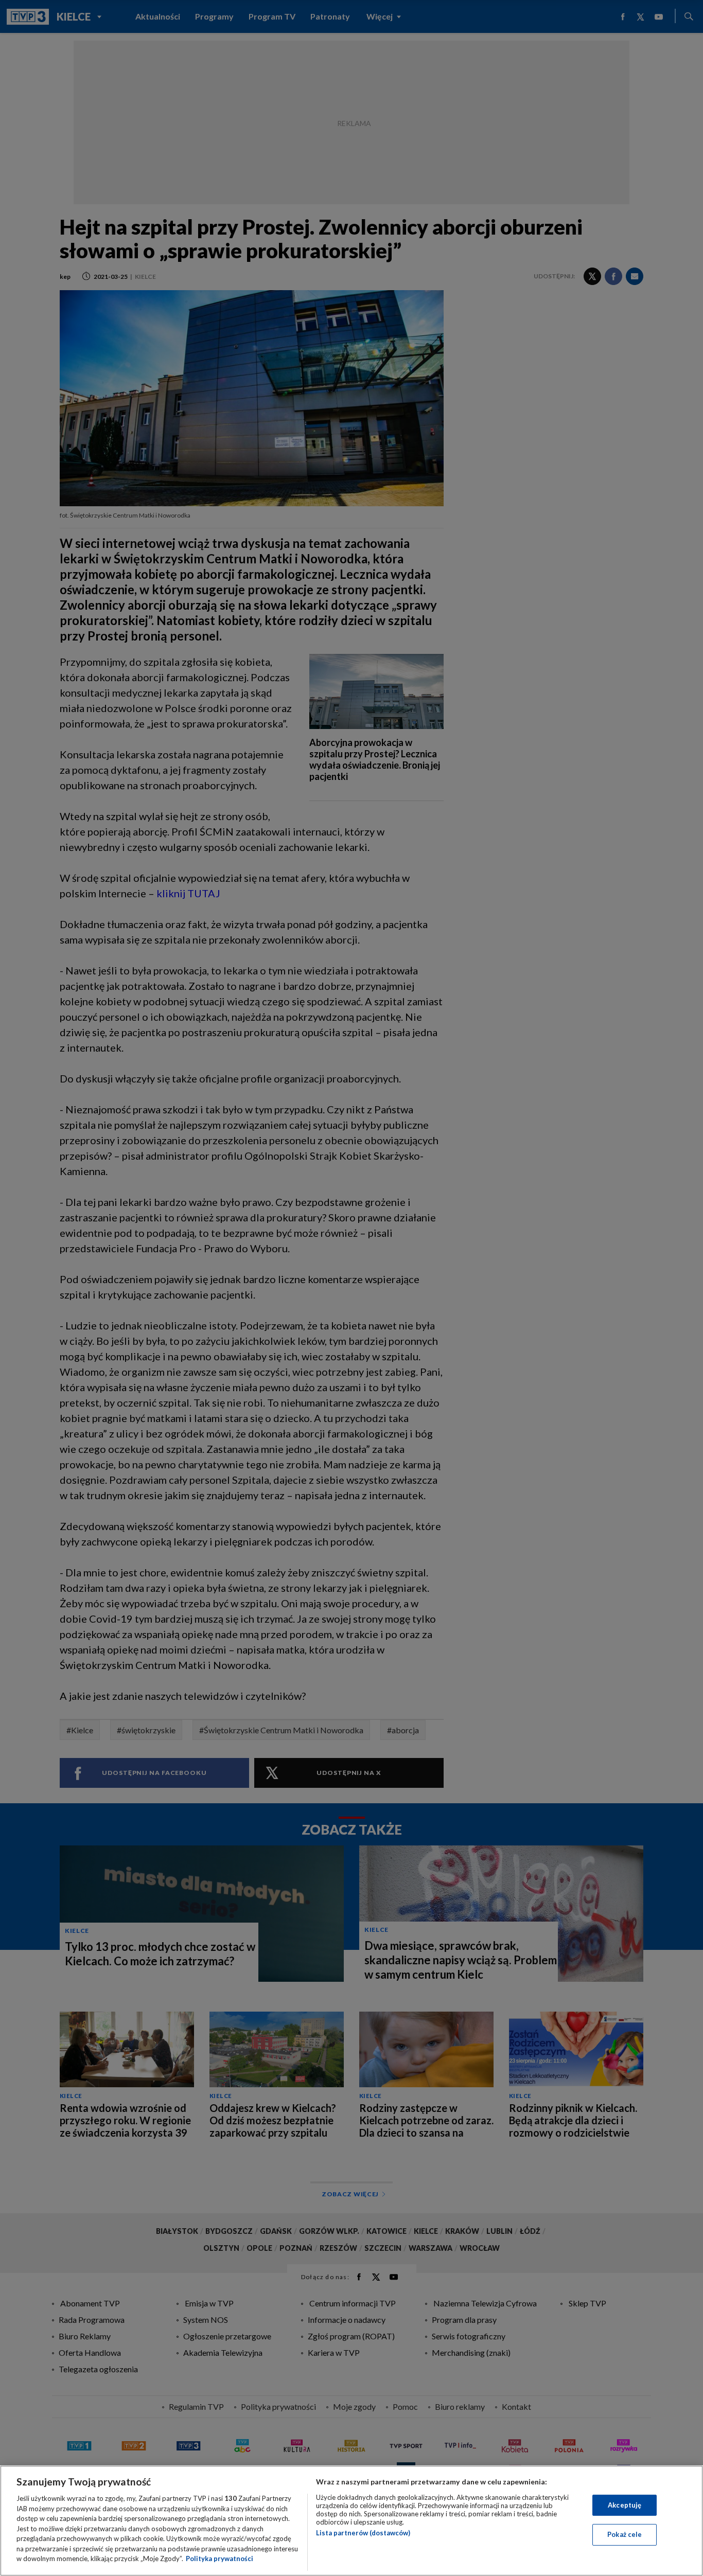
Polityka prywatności (219, 2559)
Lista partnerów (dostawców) (363, 2533)
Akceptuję (625, 2505)
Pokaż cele (625, 2534)
